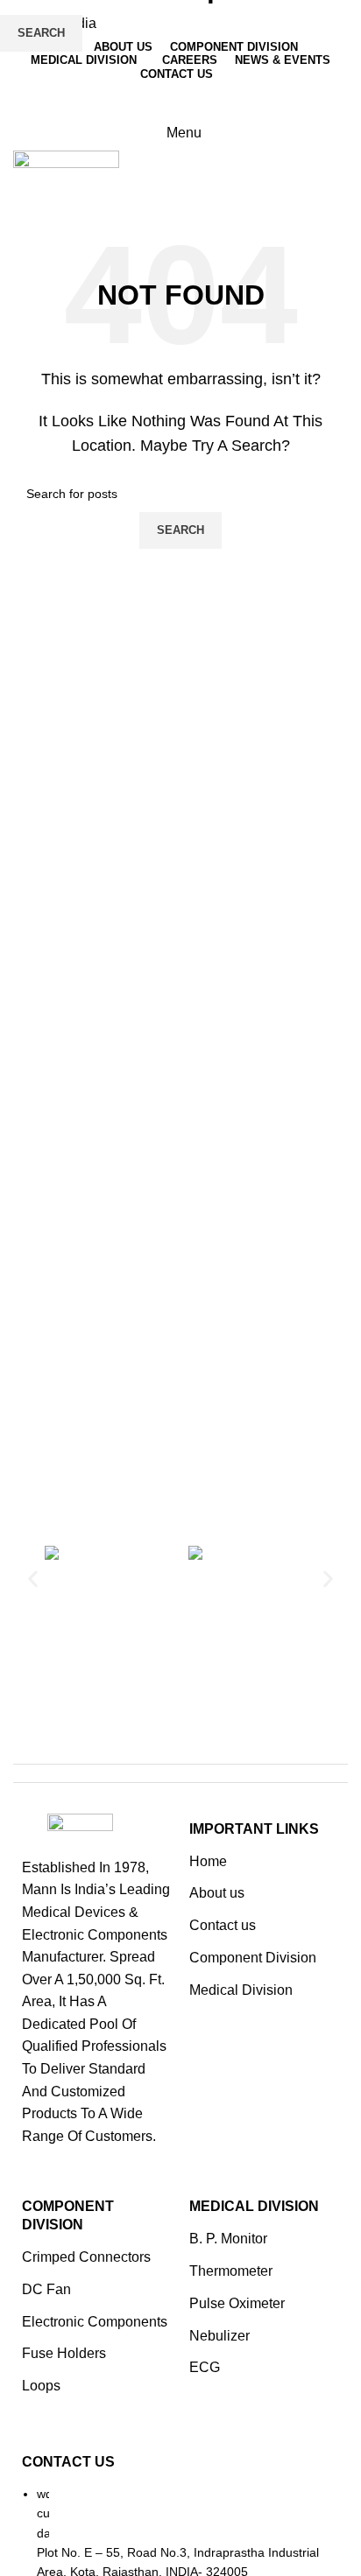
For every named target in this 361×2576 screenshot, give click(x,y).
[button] (33, 1579)
